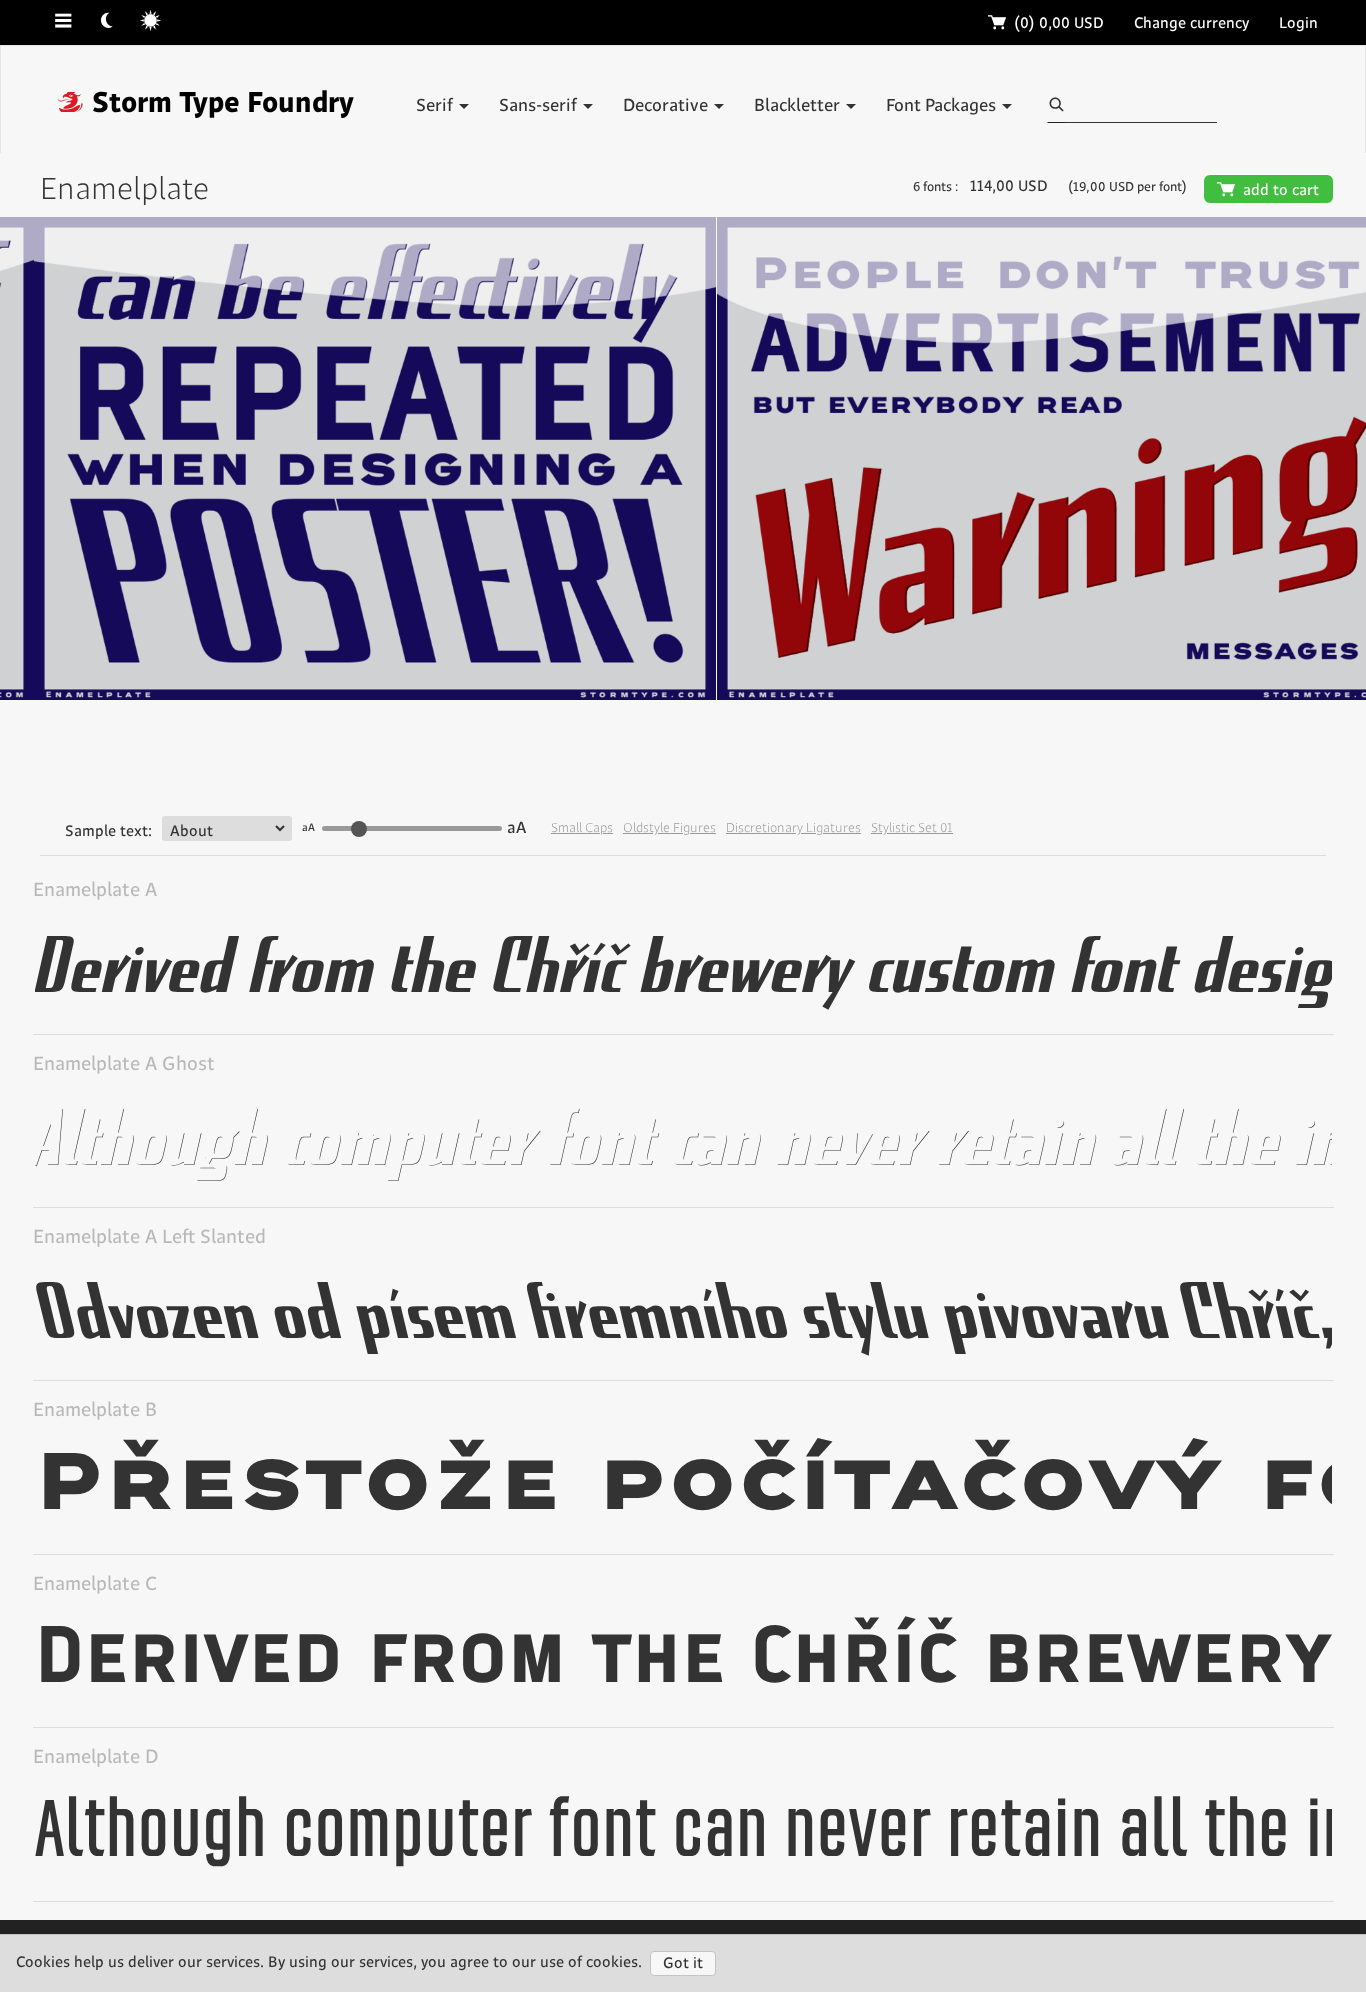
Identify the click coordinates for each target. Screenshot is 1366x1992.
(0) (1046, 23)
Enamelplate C (95, 1482)
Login (1298, 23)
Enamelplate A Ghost (124, 961)
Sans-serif (540, 106)
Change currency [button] (1191, 23)
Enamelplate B (95, 1308)
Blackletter (799, 106)
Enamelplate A (95, 788)
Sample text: (108, 729)
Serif (436, 106)
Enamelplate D (96, 1655)
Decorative (667, 106)
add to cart (1268, 190)
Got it (683, 1963)
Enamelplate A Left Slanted (149, 1135)
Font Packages (943, 106)
